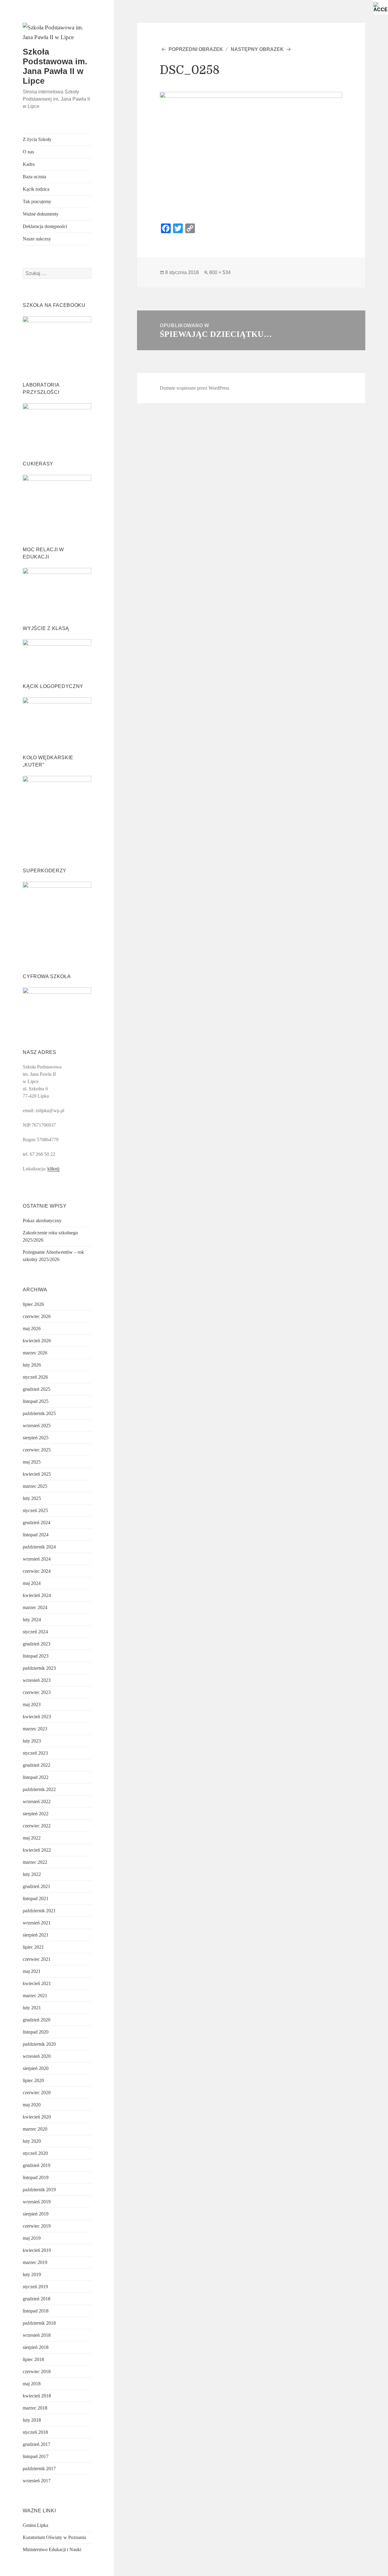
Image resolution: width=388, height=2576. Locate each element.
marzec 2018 (35, 2408)
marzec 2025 (35, 1486)
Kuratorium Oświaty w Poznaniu (54, 2537)
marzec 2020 (35, 2129)
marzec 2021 (35, 1996)
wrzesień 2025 (37, 1426)
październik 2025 (39, 1413)
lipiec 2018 (33, 2359)
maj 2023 (32, 1704)
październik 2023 (39, 1668)
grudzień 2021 (37, 1886)
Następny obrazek (257, 49)
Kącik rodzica (36, 189)
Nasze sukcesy (37, 239)
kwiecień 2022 (37, 1850)
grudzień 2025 (37, 1389)
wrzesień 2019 (37, 2202)
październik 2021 (39, 1911)
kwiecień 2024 (37, 1595)
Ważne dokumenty (41, 214)
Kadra (29, 164)
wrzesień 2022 (37, 1801)
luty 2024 (32, 1620)
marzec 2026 (35, 1353)
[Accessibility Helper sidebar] (381, 7)
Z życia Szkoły (37, 139)
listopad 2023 (36, 1656)
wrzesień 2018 (37, 2335)
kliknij (53, 1169)
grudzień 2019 (37, 2165)
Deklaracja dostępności (45, 226)
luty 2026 (32, 1365)
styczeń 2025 (35, 1510)
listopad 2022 (36, 1777)
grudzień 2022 (37, 1765)
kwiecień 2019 (37, 2250)
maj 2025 (32, 1462)
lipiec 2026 (33, 1304)
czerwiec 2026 (37, 1316)
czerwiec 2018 (37, 2371)
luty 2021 (32, 2008)
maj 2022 (32, 1838)
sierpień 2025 (36, 1438)
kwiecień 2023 (37, 1717)
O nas (28, 152)
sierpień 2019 (36, 2214)
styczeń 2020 (35, 2153)
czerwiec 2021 (37, 1959)
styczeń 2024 (35, 1632)
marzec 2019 (35, 2262)
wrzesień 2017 (37, 2481)
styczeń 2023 (35, 1753)
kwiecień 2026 (37, 1341)
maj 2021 (32, 1971)
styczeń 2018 (35, 2432)
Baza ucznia (34, 177)
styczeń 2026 (35, 1377)
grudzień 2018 (37, 2299)
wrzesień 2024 (37, 1559)
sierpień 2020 (36, 2068)
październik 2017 (39, 2469)
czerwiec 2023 (37, 1692)
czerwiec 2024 (37, 1571)
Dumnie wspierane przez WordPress (194, 388)
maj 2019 (32, 2238)
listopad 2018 (36, 2311)
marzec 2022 (35, 1862)
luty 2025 (32, 1498)
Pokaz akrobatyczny (42, 1221)
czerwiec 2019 (37, 2226)
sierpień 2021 (36, 1935)
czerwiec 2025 (37, 1450)
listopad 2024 (36, 1535)
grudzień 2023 (37, 1644)
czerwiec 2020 (37, 2093)
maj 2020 (32, 2105)
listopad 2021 (36, 1898)
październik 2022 (39, 1789)
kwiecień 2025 (37, 1474)
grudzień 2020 (37, 2020)
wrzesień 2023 (37, 1680)
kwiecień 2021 (37, 1983)
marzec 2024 (35, 1607)
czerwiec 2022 (37, 1826)
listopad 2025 (36, 1401)
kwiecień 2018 (37, 2396)
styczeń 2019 (35, 2287)
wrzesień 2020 (37, 2056)
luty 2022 (32, 1874)
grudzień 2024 (37, 1523)
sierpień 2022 (36, 1814)
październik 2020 (39, 2044)
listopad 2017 (36, 2456)
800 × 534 (220, 272)
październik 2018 (39, 2323)
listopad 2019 (36, 2177)
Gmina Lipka (35, 2525)
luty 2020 (32, 2141)
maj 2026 (32, 1328)
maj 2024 (32, 1583)
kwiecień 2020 (37, 2117)
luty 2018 (32, 2420)
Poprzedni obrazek (196, 49)
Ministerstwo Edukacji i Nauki (52, 2549)
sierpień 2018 (36, 2347)
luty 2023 (32, 1741)
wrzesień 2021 (37, 1923)
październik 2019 (39, 2190)
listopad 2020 (36, 2032)
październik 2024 (39, 1547)
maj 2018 (32, 2384)
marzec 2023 (35, 1729)
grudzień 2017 (37, 2444)
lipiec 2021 (33, 1947)
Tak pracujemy (37, 201)
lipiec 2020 (33, 2080)
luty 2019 (32, 2274)
